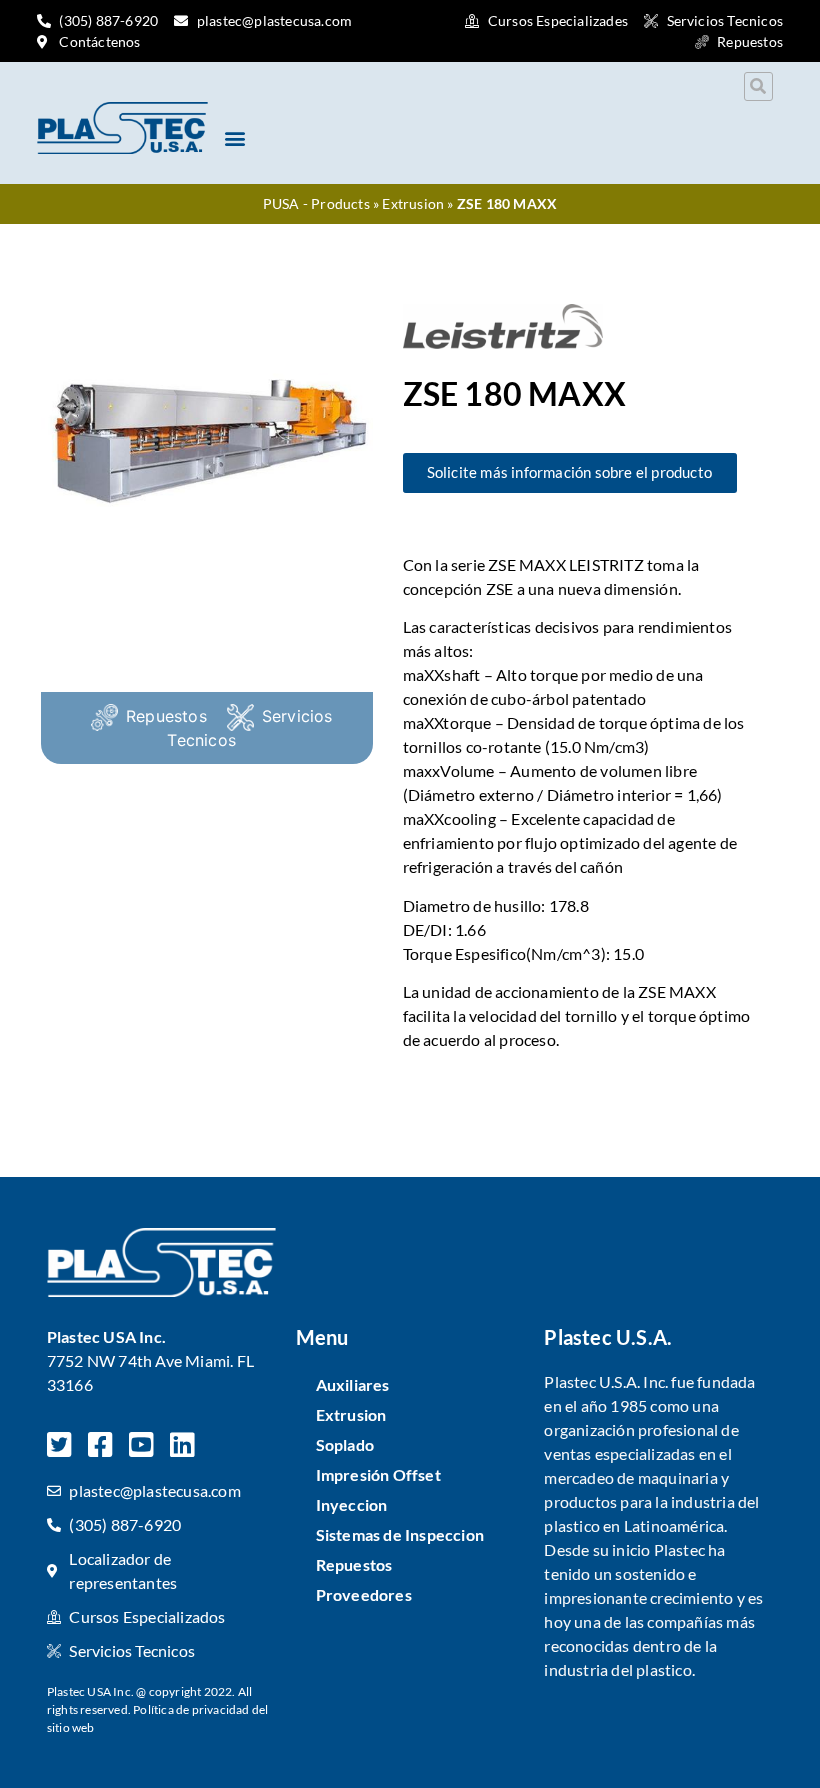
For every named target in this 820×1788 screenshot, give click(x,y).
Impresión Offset (378, 1474)
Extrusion (413, 204)
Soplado (345, 1444)
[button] (758, 86)
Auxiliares (353, 1384)
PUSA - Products (316, 204)
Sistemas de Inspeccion (400, 1534)
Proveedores (364, 1594)
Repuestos (166, 716)
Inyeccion (352, 1504)
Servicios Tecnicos (249, 728)
